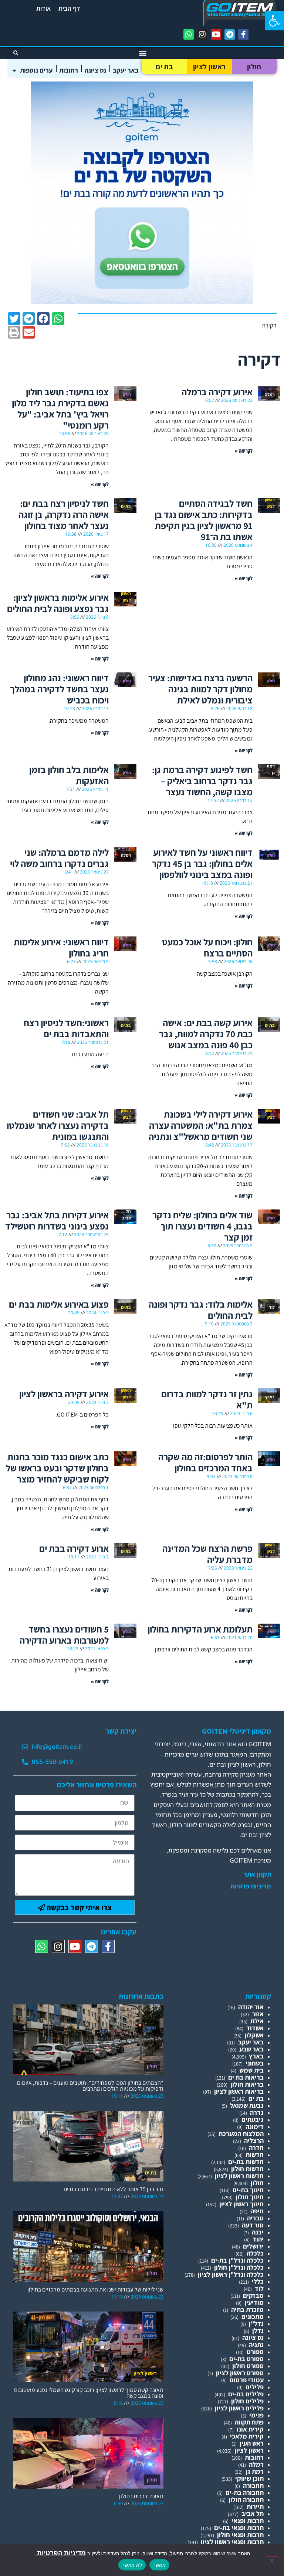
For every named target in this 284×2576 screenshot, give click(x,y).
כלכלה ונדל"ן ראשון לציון (231, 2274)
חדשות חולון (247, 2169)
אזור (258, 2014)
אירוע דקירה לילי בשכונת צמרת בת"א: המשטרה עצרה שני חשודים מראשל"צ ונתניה (201, 1125)
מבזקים (253, 2295)
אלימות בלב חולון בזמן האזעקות (69, 775)
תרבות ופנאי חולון (240, 2535)
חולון (254, 67)
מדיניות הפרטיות (61, 2553)
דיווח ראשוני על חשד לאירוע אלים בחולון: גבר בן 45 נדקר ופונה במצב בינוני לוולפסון (202, 863)
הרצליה (254, 2141)
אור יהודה (251, 2007)
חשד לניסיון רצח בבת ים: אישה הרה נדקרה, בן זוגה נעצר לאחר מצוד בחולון (64, 514)
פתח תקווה (249, 2422)
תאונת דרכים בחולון (141, 2496)
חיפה (257, 2211)
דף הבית (69, 8)
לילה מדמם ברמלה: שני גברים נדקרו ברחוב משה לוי (59, 858)
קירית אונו (250, 2429)
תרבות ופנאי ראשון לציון (232, 2542)
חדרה (256, 2148)
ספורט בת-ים (246, 2359)
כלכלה (255, 2253)
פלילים (255, 2387)
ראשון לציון (209, 67)
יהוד (258, 2239)
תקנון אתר (257, 1874)
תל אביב (253, 2514)
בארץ (256, 2056)
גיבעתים (253, 2119)
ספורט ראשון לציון (240, 2373)
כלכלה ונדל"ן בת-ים (237, 2260)
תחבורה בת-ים (245, 2492)
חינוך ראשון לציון (241, 2204)
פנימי (256, 2415)
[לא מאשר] (272, 2560)
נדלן (258, 2331)
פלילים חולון (247, 2401)
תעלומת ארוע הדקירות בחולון (200, 1629)
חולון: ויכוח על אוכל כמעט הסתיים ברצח (207, 947)
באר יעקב (126, 70)
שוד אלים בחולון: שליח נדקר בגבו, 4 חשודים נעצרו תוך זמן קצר (202, 1226)
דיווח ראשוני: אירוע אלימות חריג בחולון (61, 947)
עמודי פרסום (247, 2380)
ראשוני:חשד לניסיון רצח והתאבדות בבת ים (66, 1028)
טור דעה (253, 2225)
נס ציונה (95, 70)
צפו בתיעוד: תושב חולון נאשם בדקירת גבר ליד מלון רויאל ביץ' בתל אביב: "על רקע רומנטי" (60, 408)
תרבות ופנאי (248, 2521)
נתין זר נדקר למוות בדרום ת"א (207, 1399)
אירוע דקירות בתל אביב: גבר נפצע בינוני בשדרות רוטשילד (57, 1220)
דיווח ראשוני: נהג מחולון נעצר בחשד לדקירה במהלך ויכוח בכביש (59, 689)
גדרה (257, 2112)
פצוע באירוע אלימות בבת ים (59, 1304)
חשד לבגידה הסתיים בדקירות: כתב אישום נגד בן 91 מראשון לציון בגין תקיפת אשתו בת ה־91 (204, 520)
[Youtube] (216, 34)
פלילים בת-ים (246, 2394)
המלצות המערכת (241, 2134)
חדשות (255, 2155)
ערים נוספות (36, 70)
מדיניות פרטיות (251, 1886)
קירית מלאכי (247, 2436)
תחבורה (253, 2485)
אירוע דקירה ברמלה (217, 392)
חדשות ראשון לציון (239, 2176)
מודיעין (254, 2302)
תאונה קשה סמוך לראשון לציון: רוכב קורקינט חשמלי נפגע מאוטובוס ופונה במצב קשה (89, 2393)
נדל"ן (256, 2324)
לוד (259, 2288)
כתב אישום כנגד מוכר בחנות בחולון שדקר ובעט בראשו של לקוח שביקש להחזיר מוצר (57, 1468)
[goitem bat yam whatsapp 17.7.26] (142, 301)
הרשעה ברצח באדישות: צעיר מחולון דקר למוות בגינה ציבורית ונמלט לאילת (200, 689)
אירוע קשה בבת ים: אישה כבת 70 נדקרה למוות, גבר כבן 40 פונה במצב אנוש (206, 1034)
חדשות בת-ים (246, 2162)
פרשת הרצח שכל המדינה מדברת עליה (207, 1554)
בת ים (164, 67)
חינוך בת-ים (248, 2190)
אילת (257, 2021)
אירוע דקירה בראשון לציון (64, 1394)
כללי (258, 2281)
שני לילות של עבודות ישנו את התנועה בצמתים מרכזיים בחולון (95, 2289)
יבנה (258, 2232)
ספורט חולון (248, 2366)
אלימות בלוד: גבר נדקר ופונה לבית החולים (201, 1310)
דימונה (255, 2126)
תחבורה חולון (246, 2500)
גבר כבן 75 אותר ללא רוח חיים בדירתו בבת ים (114, 2189)
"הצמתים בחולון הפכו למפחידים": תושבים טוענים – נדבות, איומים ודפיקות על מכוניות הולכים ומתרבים (90, 2086)
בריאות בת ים (246, 2077)
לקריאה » (244, 451)
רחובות (69, 70)
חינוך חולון (250, 2197)
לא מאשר (132, 2565)
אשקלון (254, 2035)
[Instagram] (202, 34)
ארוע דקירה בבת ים (74, 1548)
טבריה (255, 2218)
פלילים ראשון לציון (239, 2408)
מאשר (159, 2565)
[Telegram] (230, 34)
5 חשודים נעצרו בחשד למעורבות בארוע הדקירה (64, 1635)
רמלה (256, 2464)
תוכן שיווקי (249, 2478)
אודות (44, 8)
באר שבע (251, 2049)
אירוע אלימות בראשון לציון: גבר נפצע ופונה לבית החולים (58, 603)
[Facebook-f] (243, 34)
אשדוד (255, 2028)
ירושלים (253, 2246)
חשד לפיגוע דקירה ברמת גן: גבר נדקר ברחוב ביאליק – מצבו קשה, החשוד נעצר (202, 781)
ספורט (255, 2352)
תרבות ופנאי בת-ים (239, 2528)
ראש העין (252, 2443)
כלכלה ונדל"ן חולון (239, 2267)
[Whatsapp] (189, 34)
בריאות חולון (247, 2084)
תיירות (255, 2507)
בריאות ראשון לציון (239, 2091)
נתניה (256, 2345)
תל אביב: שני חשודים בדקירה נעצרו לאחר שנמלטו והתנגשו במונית (58, 1125)
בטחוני (255, 2063)
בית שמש (251, 2070)
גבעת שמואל (247, 2105)
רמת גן (255, 2471)
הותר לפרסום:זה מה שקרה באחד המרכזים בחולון (205, 1462)
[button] (274, 21)
